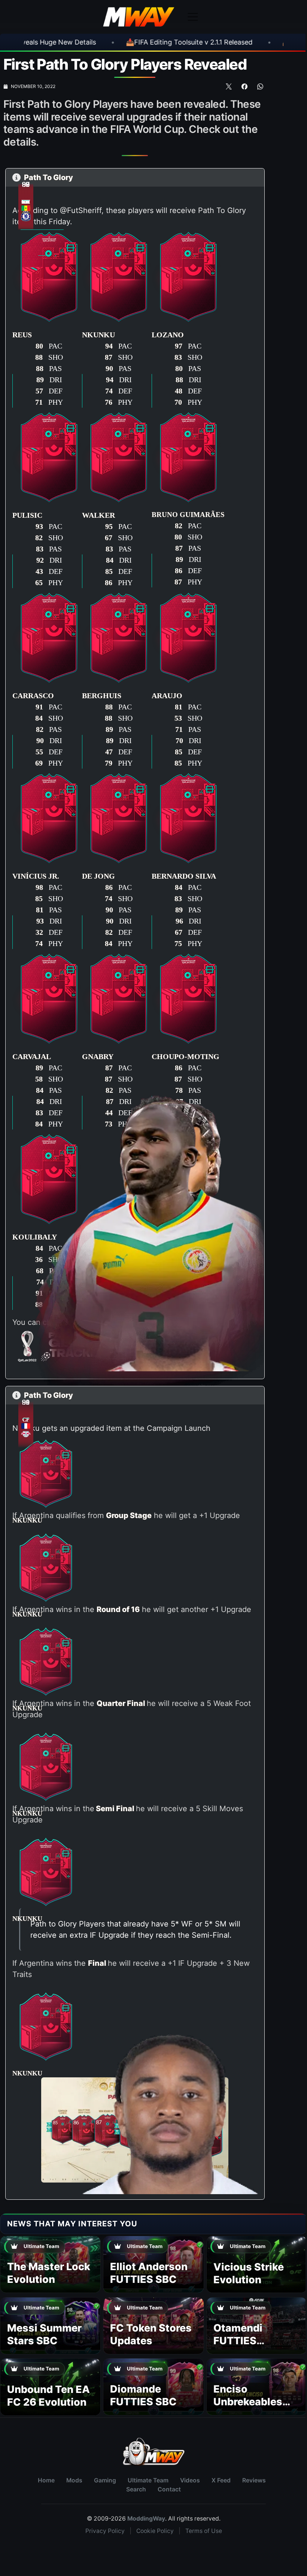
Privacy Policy (105, 2531)
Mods (74, 2480)
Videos (190, 2480)
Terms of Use (204, 2531)
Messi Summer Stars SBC (44, 2334)
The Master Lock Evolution (49, 2273)
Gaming (105, 2480)
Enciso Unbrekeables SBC (248, 2402)
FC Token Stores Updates (151, 2334)
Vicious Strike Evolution (249, 2273)
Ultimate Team (148, 2480)
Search (136, 2489)
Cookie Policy (155, 2531)
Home (46, 2480)
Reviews (254, 2480)
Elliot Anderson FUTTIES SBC (149, 2273)
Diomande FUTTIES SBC (143, 2395)
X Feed (221, 2480)
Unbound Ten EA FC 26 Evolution (48, 2396)
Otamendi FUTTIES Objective (238, 2341)
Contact (169, 2489)
